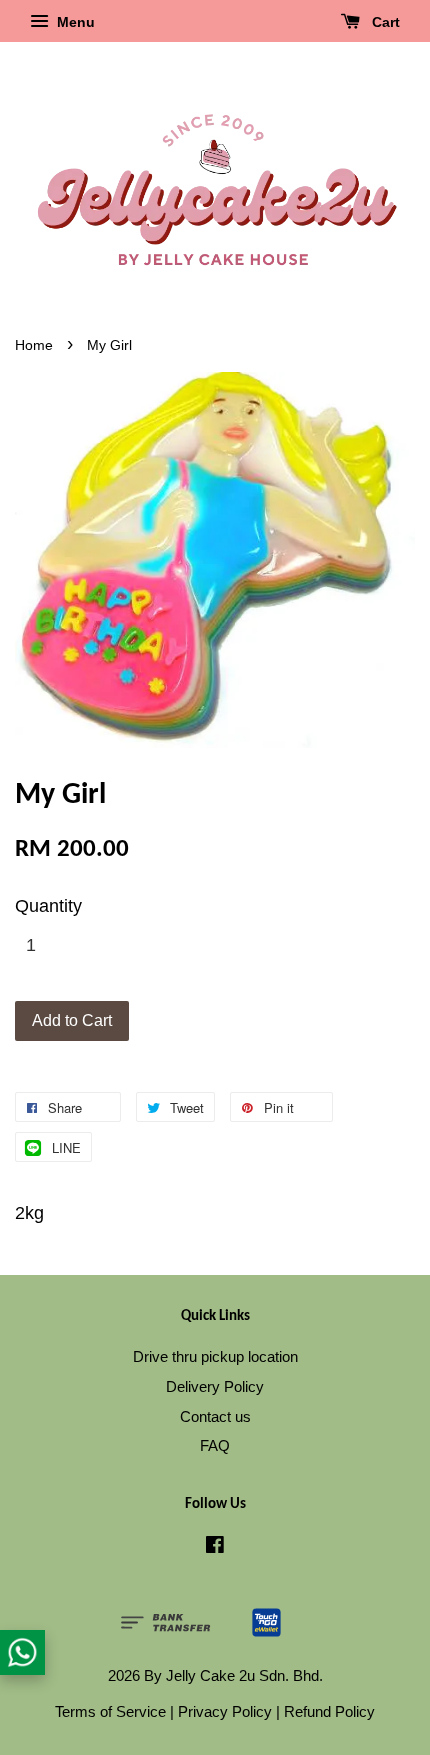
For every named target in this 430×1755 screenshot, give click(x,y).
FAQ (215, 1445)
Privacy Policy (225, 1711)
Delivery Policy (215, 1386)
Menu (74, 22)
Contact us (215, 1416)
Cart (384, 22)
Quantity (48, 906)
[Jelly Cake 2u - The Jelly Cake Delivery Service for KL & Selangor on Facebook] (215, 1547)
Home (34, 345)
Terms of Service (110, 1711)
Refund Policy (329, 1711)
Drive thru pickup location (215, 1356)
